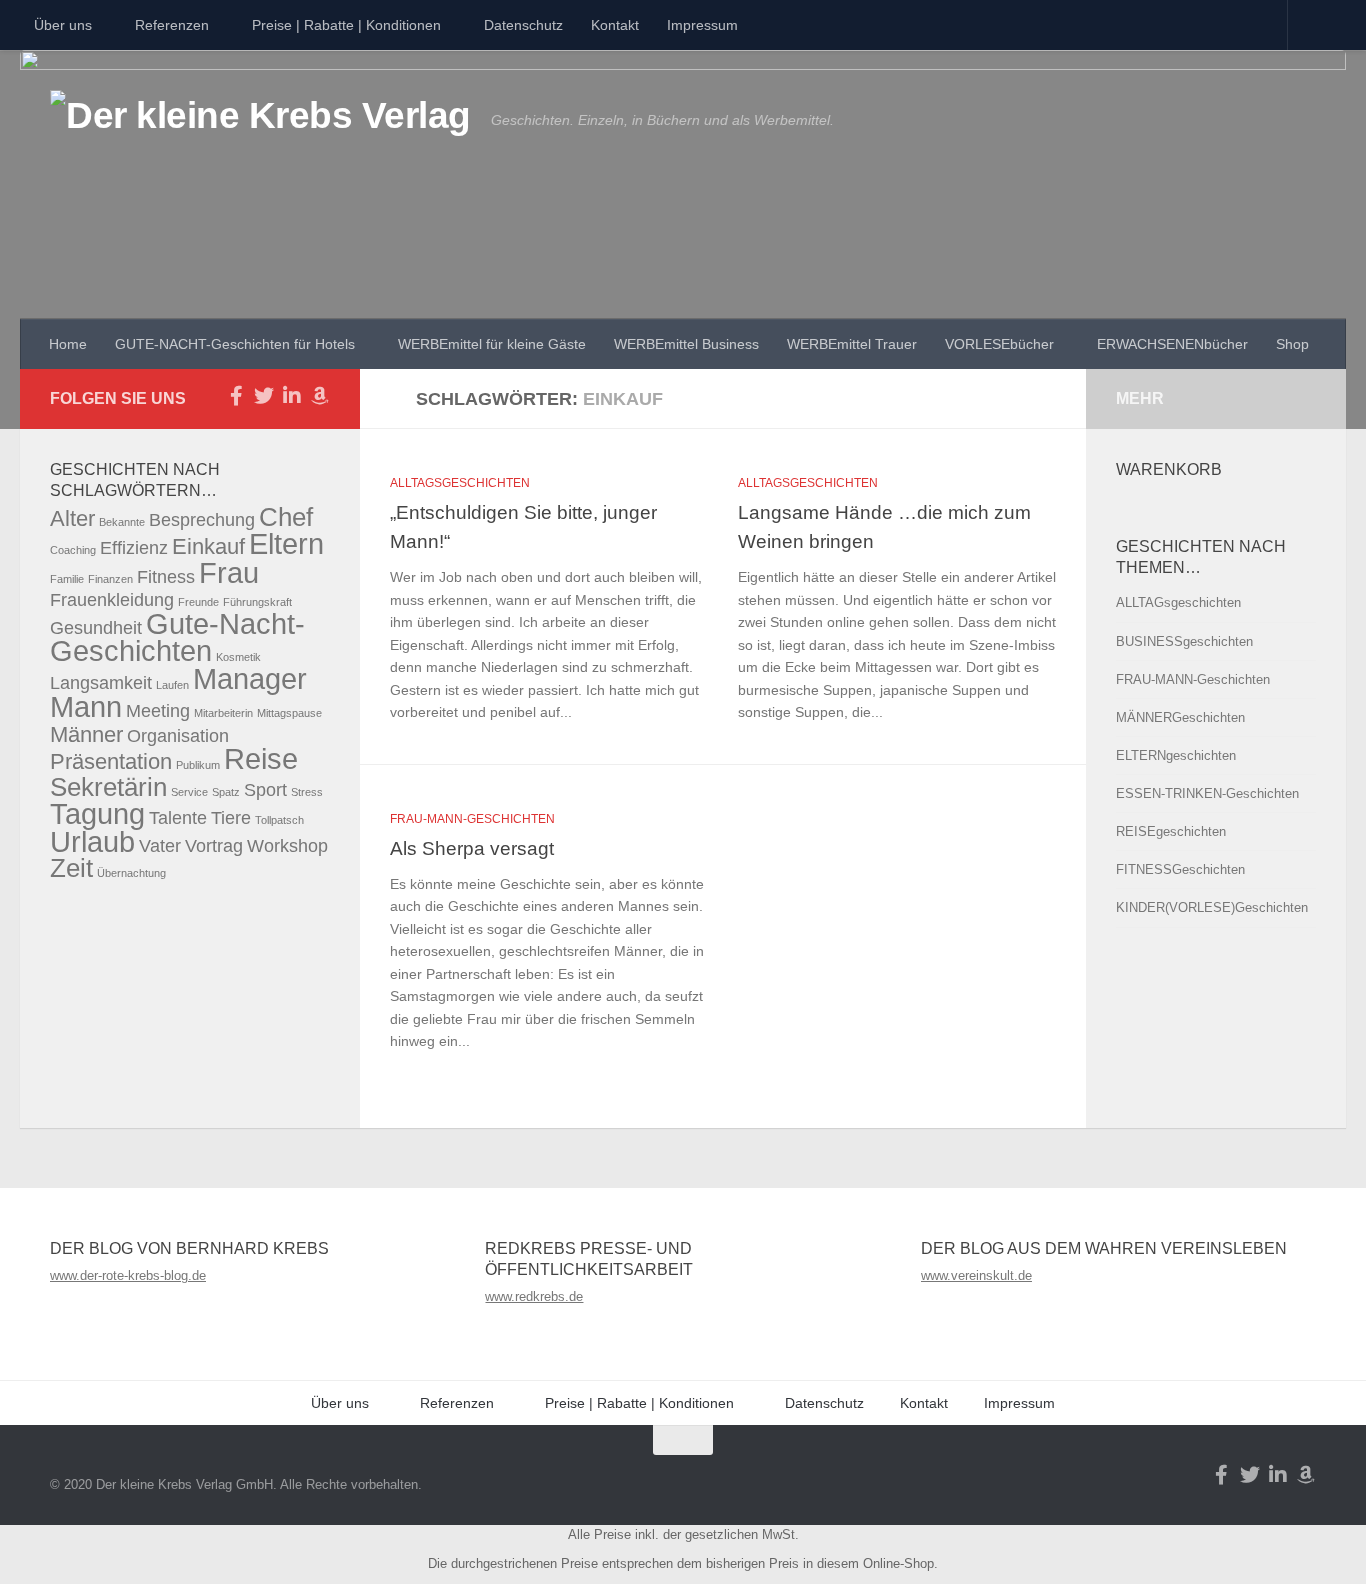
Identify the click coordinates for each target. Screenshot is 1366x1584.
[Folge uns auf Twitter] (264, 396)
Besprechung (202, 520)
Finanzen (110, 579)
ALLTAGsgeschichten (460, 483)
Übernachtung (131, 873)
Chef (286, 517)
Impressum (702, 25)
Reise (261, 758)
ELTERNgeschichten (1176, 755)
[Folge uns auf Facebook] (236, 396)
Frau (229, 572)
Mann (86, 706)
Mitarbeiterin (223, 713)
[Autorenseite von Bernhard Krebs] (320, 396)
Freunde (198, 602)
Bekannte (122, 522)
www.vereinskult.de (976, 1275)
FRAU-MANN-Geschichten (472, 819)
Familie (67, 579)
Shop (1292, 344)
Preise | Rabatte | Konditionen (346, 25)
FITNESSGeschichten (1180, 869)
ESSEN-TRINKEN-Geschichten (1207, 793)
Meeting (158, 711)
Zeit (71, 868)
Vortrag (214, 846)
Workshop (287, 846)
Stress (307, 792)
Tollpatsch (279, 820)
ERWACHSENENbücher (1172, 344)
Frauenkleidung (112, 600)
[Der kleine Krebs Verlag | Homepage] (260, 138)
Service (189, 792)
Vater (160, 846)
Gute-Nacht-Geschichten (177, 637)
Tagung (97, 813)
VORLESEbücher (999, 344)
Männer (86, 734)
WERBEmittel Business (686, 344)
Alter (72, 518)
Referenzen (172, 25)
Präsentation (111, 761)
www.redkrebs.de (534, 1296)
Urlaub (92, 841)
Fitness (166, 577)
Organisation (178, 736)
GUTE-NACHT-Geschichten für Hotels (235, 344)
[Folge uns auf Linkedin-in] (292, 396)
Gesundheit (96, 628)
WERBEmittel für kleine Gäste (492, 344)
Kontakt (615, 25)
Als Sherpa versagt (472, 848)
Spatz (226, 792)
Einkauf (208, 546)
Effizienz (134, 548)
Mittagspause (289, 713)
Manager (250, 678)
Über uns (63, 25)
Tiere (231, 818)
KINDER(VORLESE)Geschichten (1212, 907)
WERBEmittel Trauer (852, 344)
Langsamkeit (101, 683)
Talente (178, 818)
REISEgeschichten (1171, 831)
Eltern (286, 543)
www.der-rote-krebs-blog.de (128, 1275)
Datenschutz (523, 25)
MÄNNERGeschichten (1180, 717)
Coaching (73, 550)
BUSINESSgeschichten (1184, 641)
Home (68, 344)
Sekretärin (108, 787)
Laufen (172, 685)
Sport (265, 790)
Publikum (198, 765)
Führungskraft (257, 602)
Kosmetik (238, 657)
